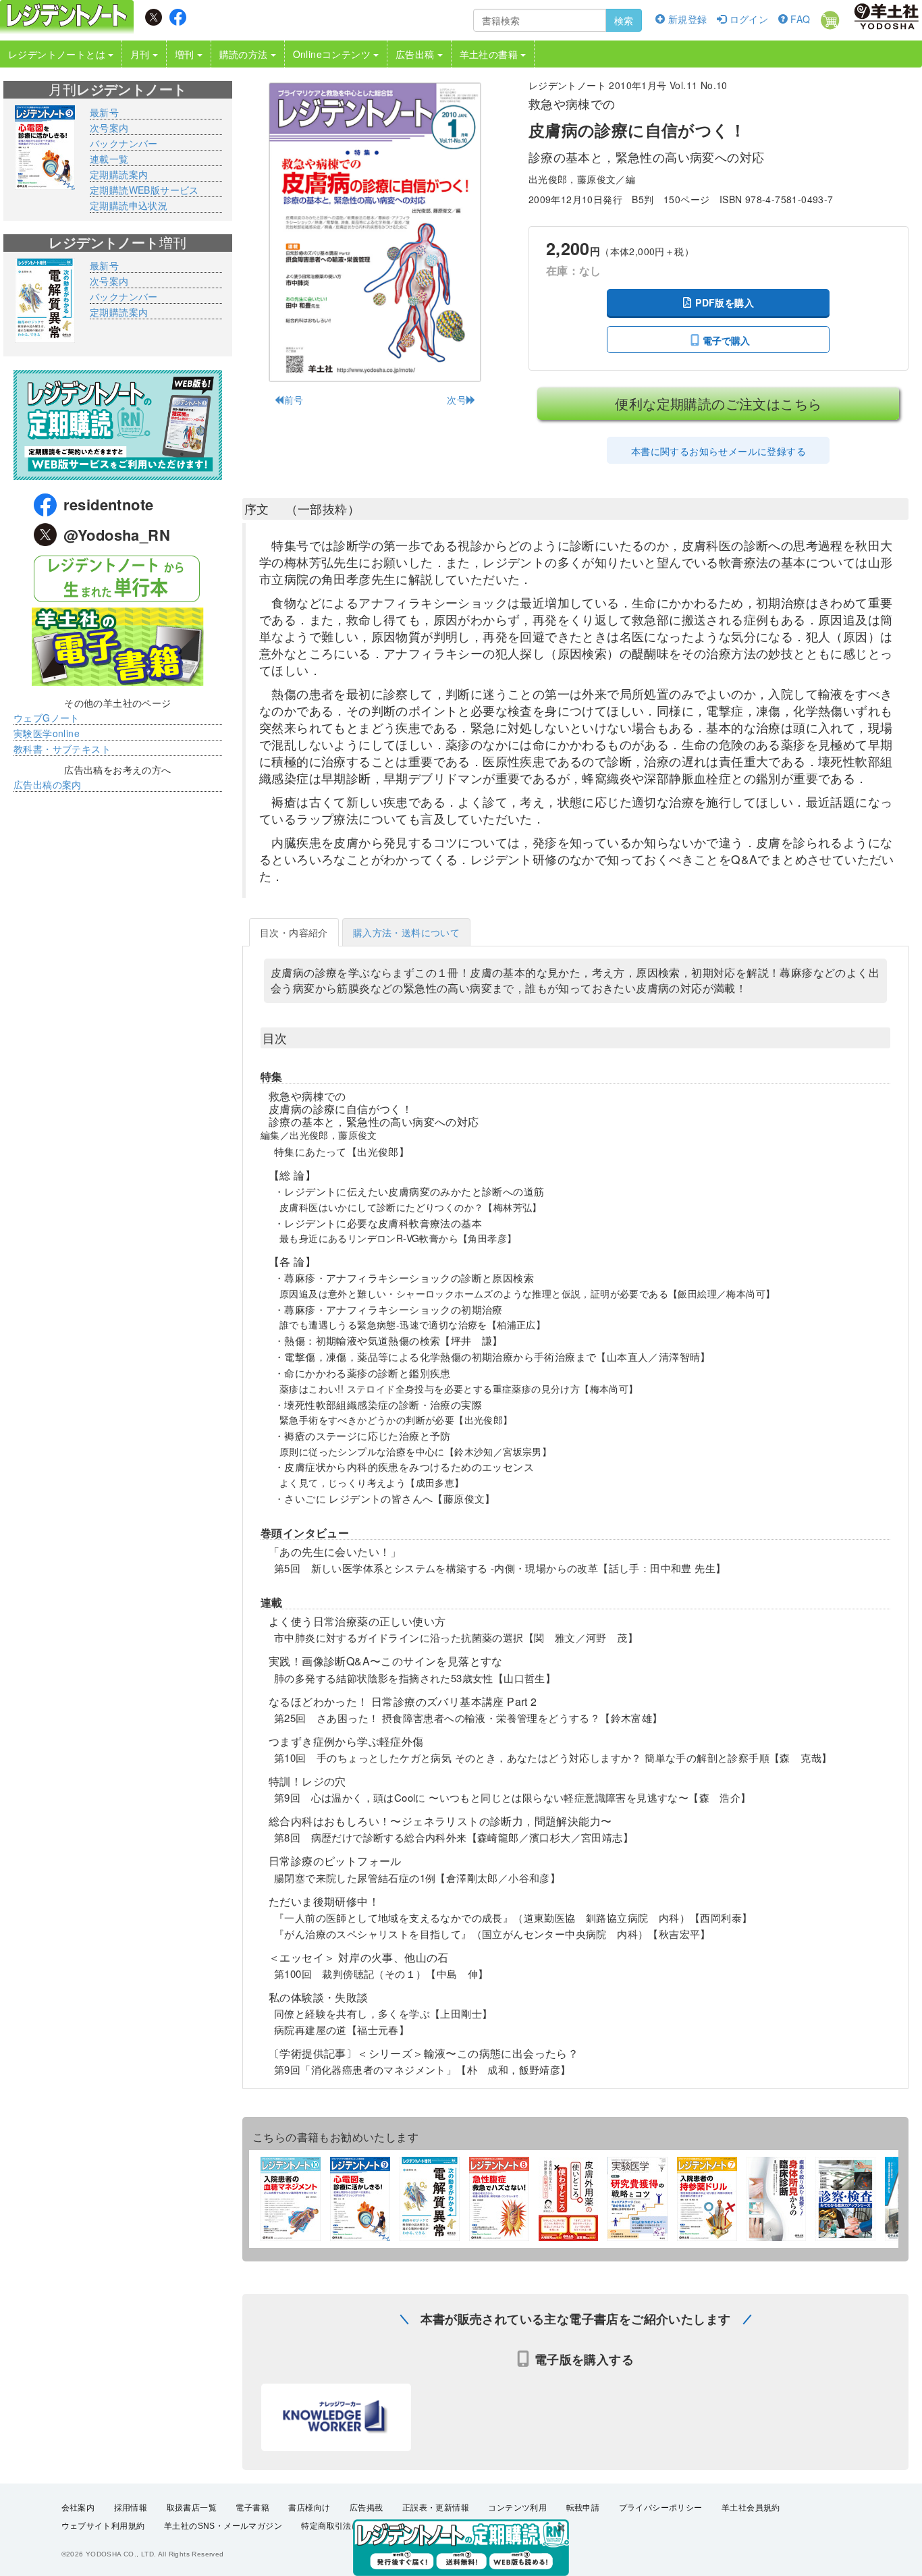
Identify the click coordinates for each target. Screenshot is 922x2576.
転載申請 (583, 2508)
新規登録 (686, 19)
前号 (294, 400)
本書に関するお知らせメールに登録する (718, 451)
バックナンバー (124, 143)
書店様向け (309, 2508)
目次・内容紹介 (294, 932)
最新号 (104, 112)
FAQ (799, 19)
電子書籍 (252, 2508)
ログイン (747, 19)
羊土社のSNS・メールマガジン (223, 2526)
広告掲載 (367, 2508)
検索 (624, 20)
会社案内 (78, 2508)
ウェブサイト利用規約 (103, 2526)
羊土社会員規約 (751, 2508)
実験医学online (47, 733)
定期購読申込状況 (129, 205)
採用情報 (131, 2508)
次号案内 (109, 128)
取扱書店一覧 (192, 2508)
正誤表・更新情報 (436, 2508)
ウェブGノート (47, 718)
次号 (457, 400)
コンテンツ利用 (517, 2508)
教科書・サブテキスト (62, 749)
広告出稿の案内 (48, 784)
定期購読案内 (119, 174)
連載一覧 (109, 159)
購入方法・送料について (406, 932)
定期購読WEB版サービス (144, 190)
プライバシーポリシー (661, 2508)
